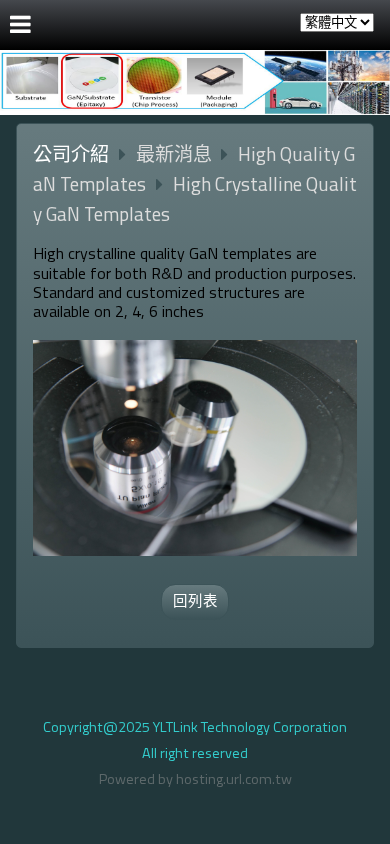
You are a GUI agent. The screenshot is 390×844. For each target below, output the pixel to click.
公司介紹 (71, 153)
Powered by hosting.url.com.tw (195, 779)
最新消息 (176, 153)
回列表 (195, 601)
